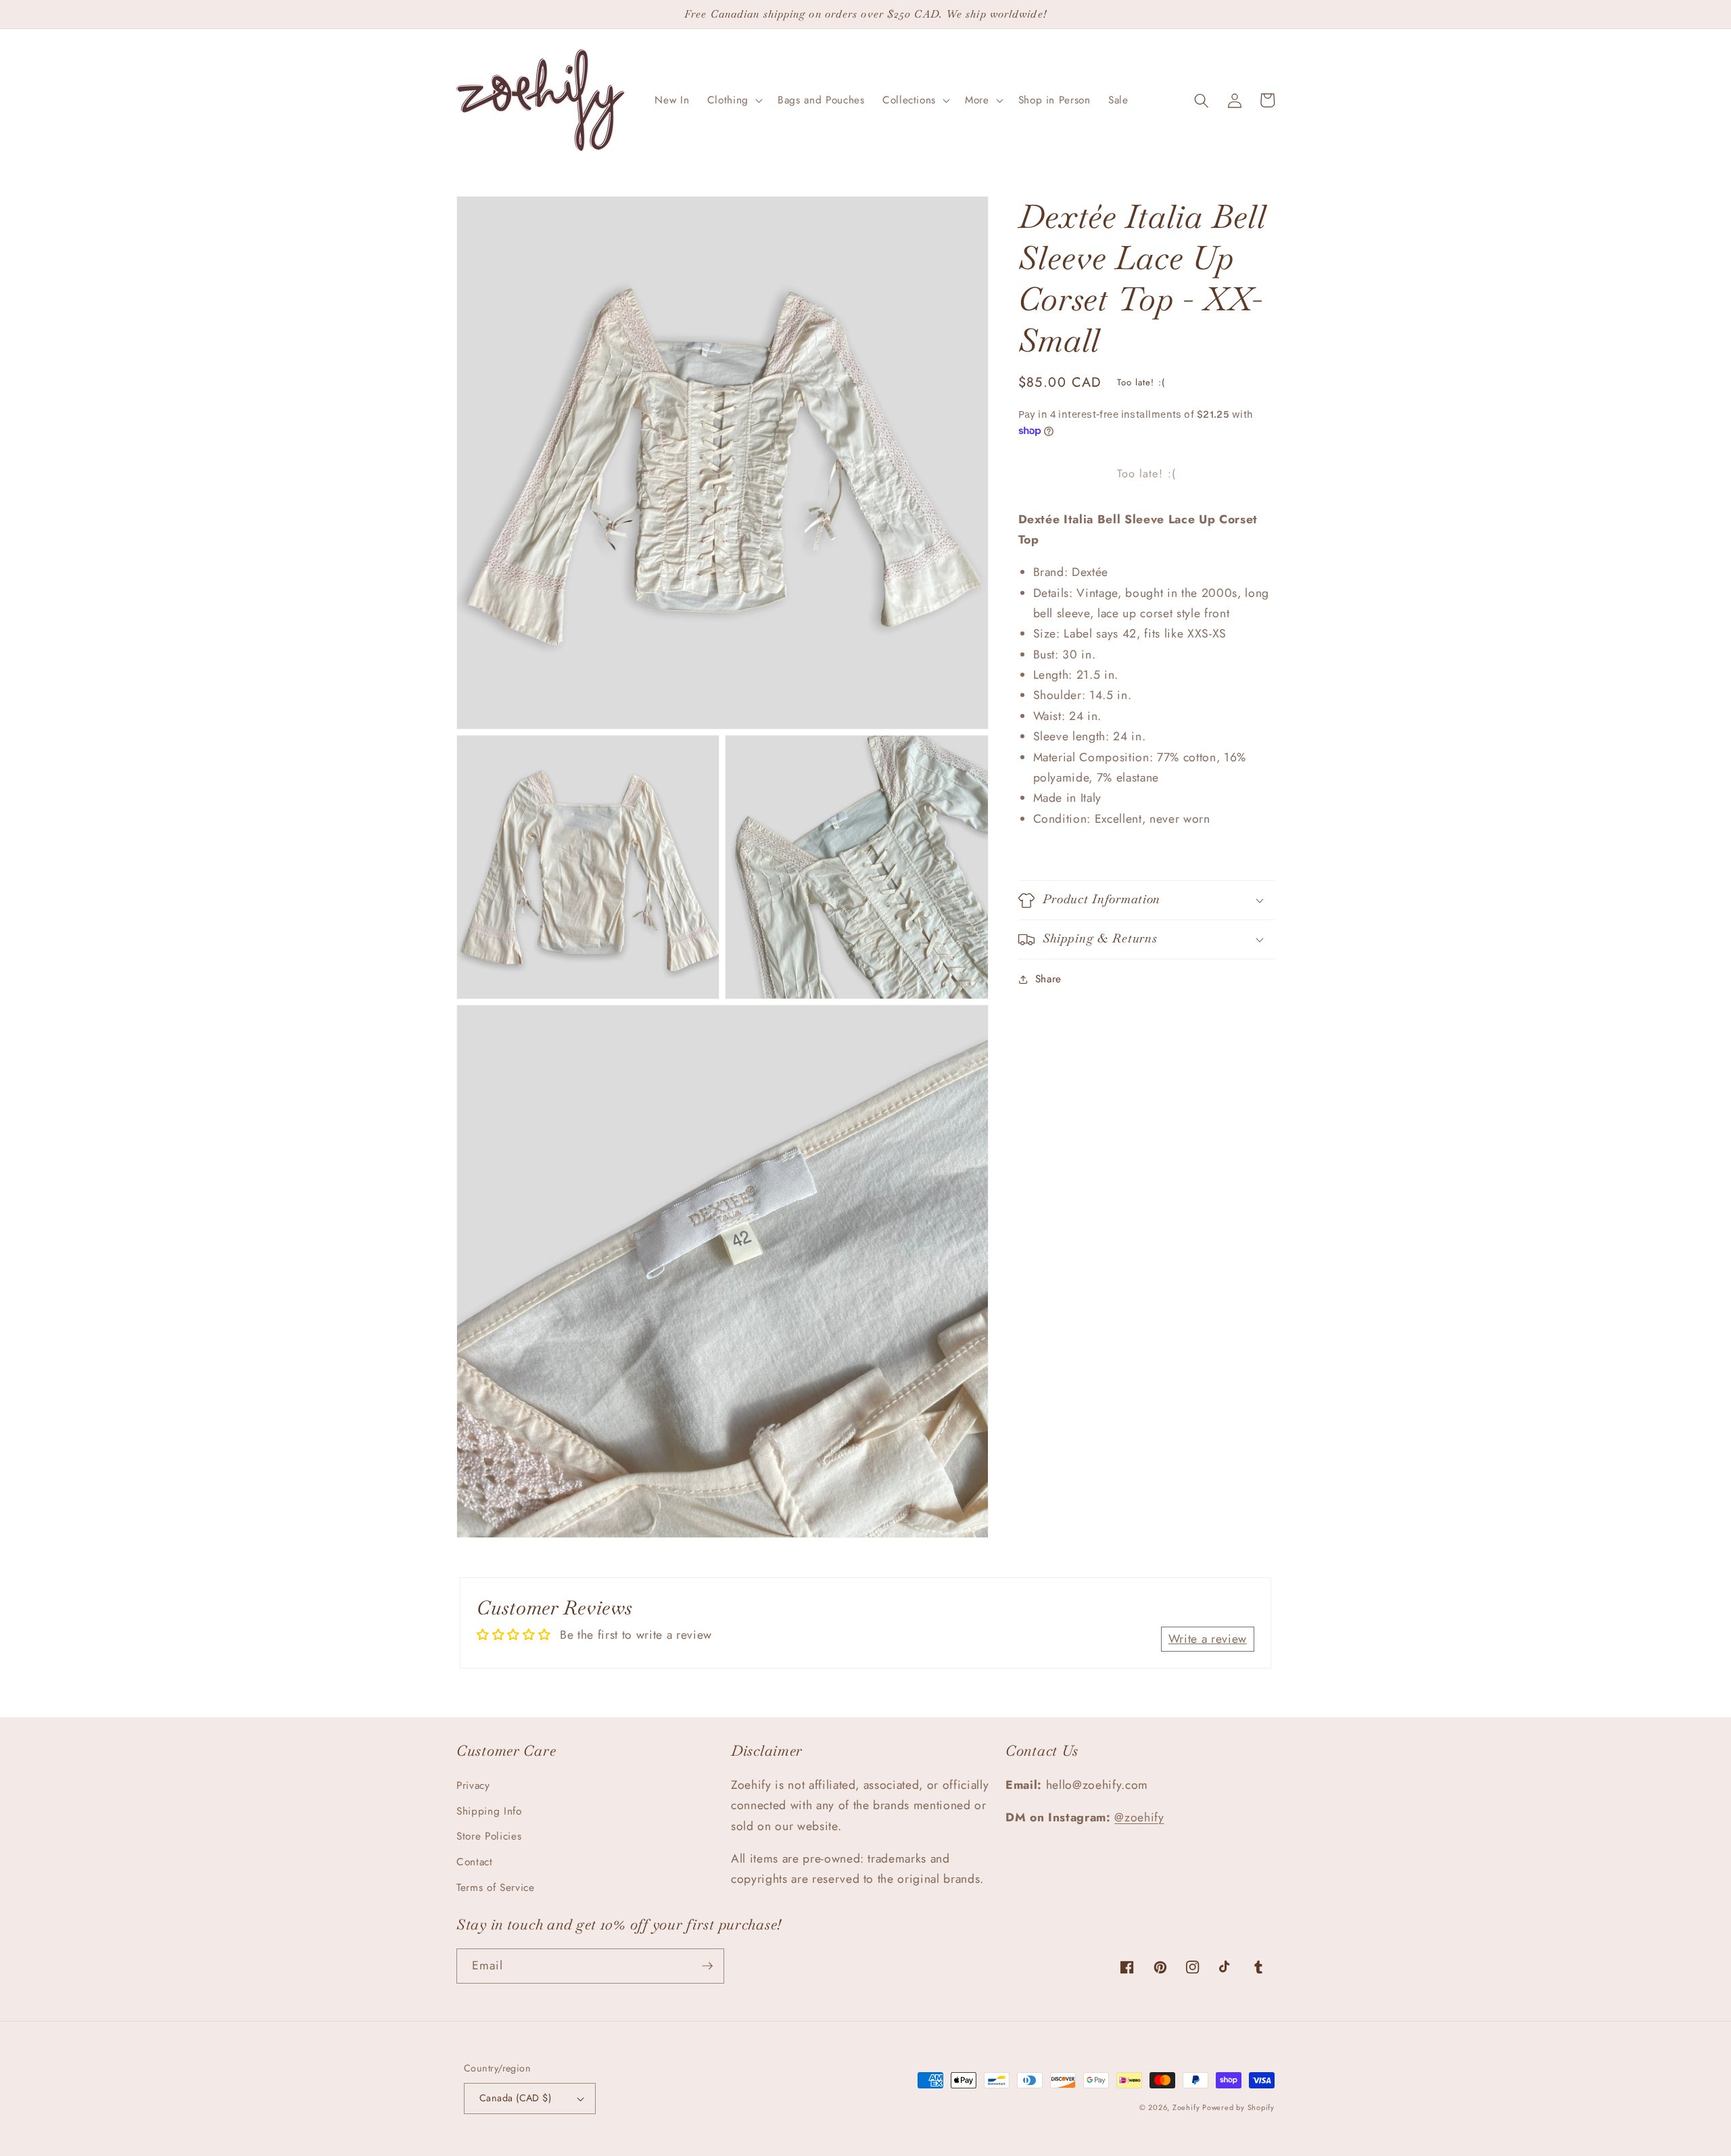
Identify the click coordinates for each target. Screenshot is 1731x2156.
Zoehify (1187, 2107)
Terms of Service (496, 1888)
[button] (734, 101)
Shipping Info (489, 1811)
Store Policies (489, 1836)
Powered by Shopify (1238, 2107)
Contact (475, 1862)
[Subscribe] (707, 1966)
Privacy (473, 1786)
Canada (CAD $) (515, 2098)
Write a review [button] (1208, 1639)
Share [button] (1048, 980)
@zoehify (1139, 1817)
